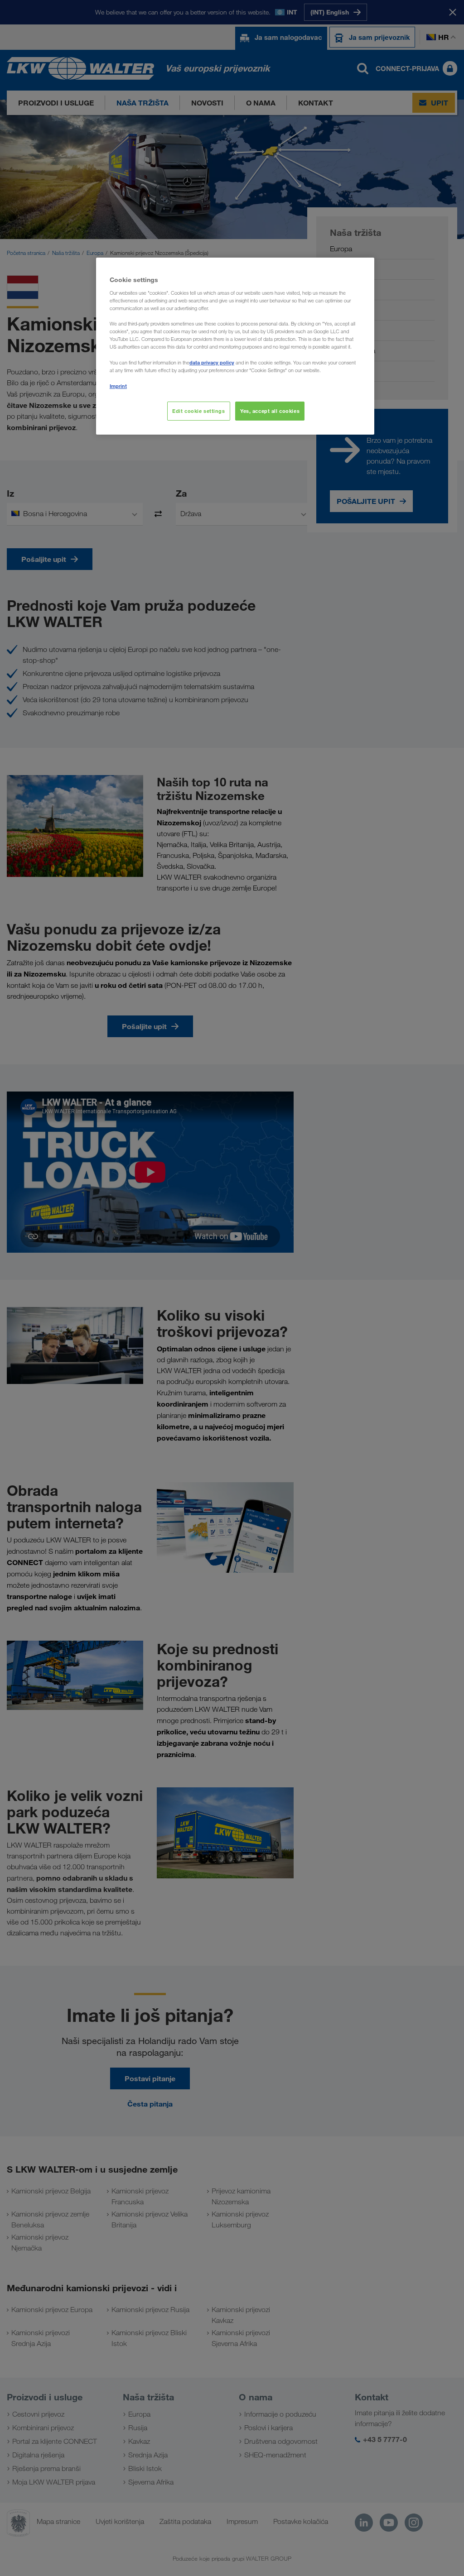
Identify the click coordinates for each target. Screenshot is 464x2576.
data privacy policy (212, 362)
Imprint (118, 386)
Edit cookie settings (198, 411)
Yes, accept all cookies (270, 411)
